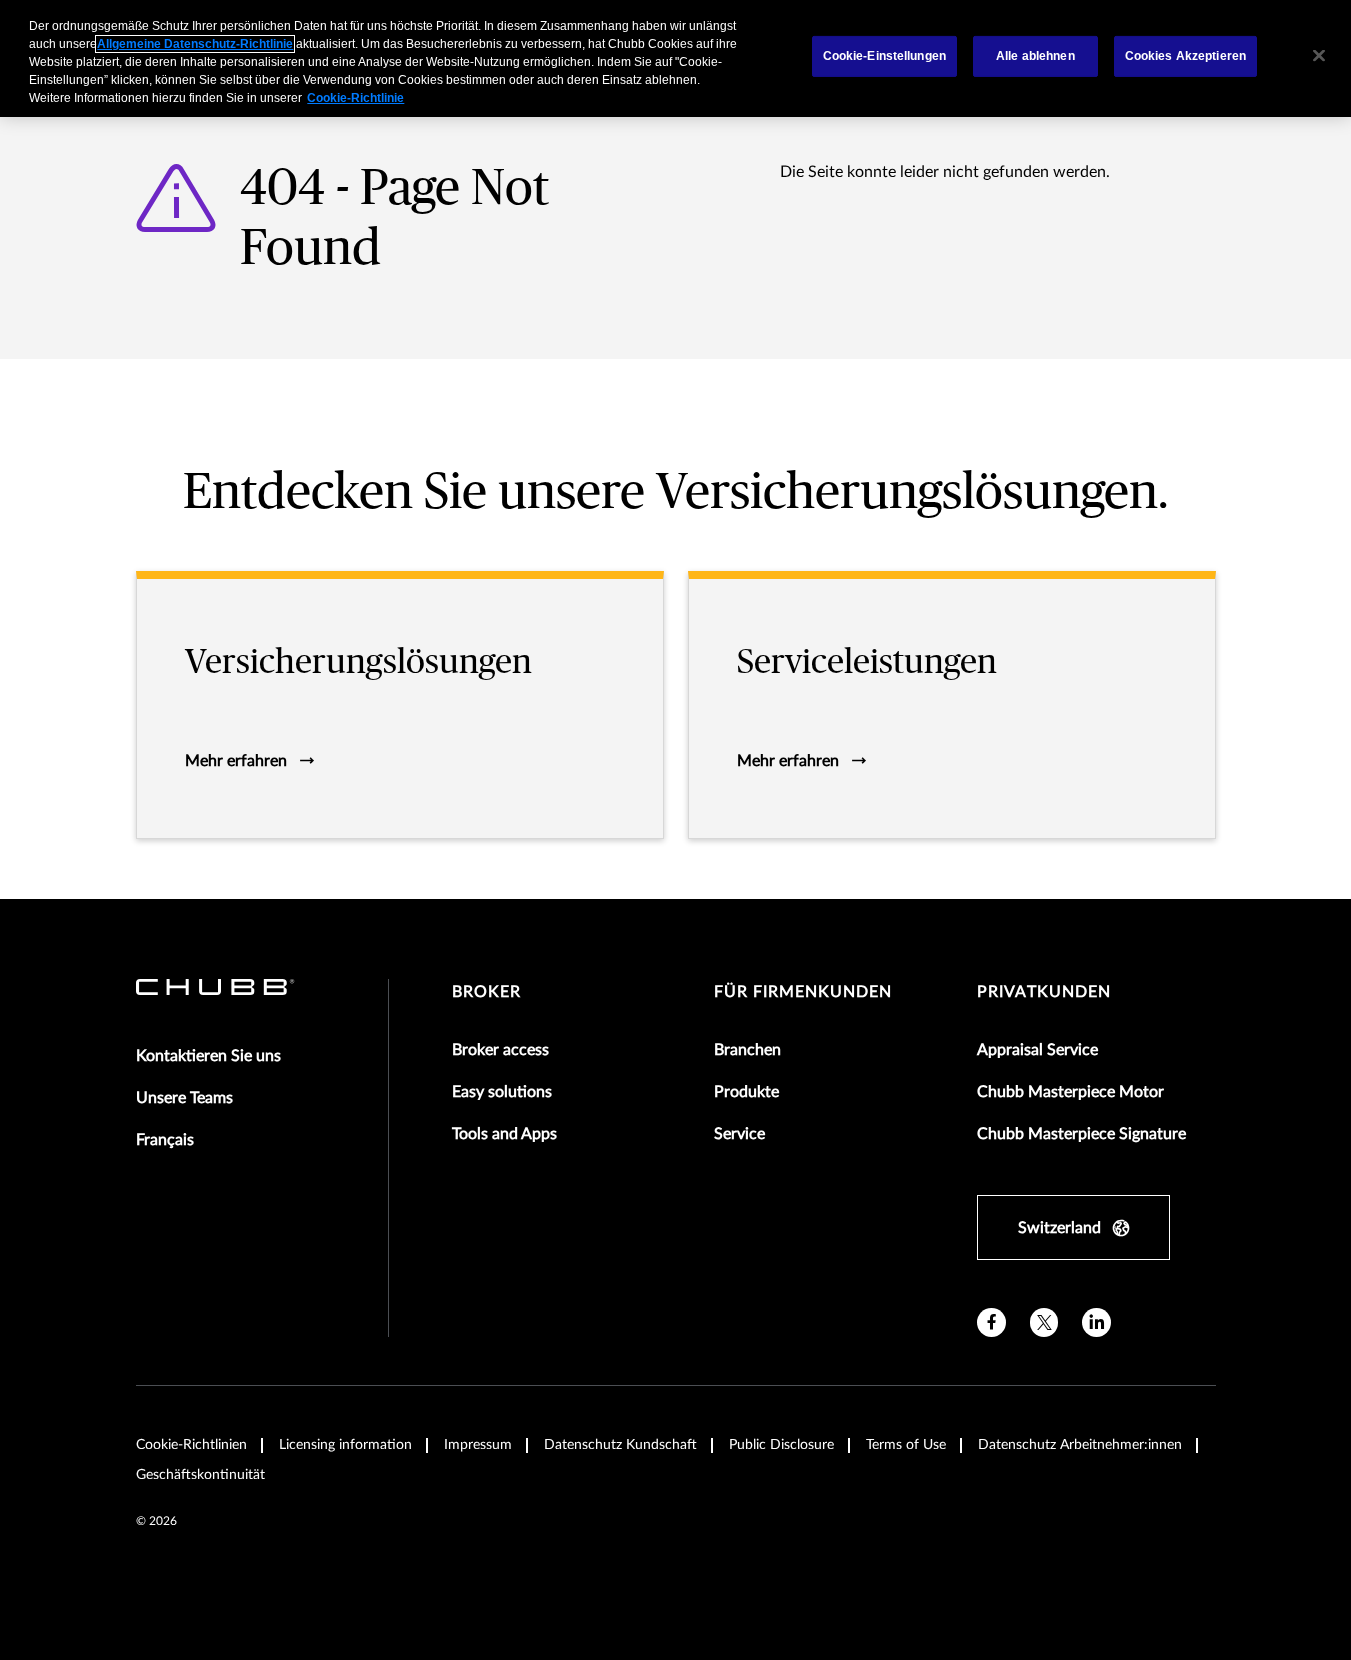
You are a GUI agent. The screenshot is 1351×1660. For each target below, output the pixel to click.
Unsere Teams (184, 1098)
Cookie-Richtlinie (355, 98)
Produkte (746, 1092)
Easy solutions (502, 1092)
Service (739, 1134)
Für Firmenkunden (803, 992)
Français (165, 1140)
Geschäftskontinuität (200, 1475)
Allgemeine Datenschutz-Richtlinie (195, 44)
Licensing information (345, 1445)
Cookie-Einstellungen (884, 56)
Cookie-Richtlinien (191, 1445)
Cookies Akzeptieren (1185, 56)
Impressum (478, 1445)
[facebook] (991, 1322)
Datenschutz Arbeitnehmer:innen (1080, 1445)
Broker (486, 992)
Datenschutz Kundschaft (620, 1445)
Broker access (500, 1050)
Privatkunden (1044, 992)
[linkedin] (1096, 1322)
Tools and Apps (504, 1134)
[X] (1044, 1322)
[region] (675, 58)
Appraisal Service (1037, 1050)
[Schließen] (1319, 56)
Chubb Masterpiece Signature (1081, 1134)
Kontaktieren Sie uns (208, 1056)
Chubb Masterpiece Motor (1070, 1092)
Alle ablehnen (1035, 56)
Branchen (747, 1050)
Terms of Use (906, 1445)
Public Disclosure (781, 1445)
